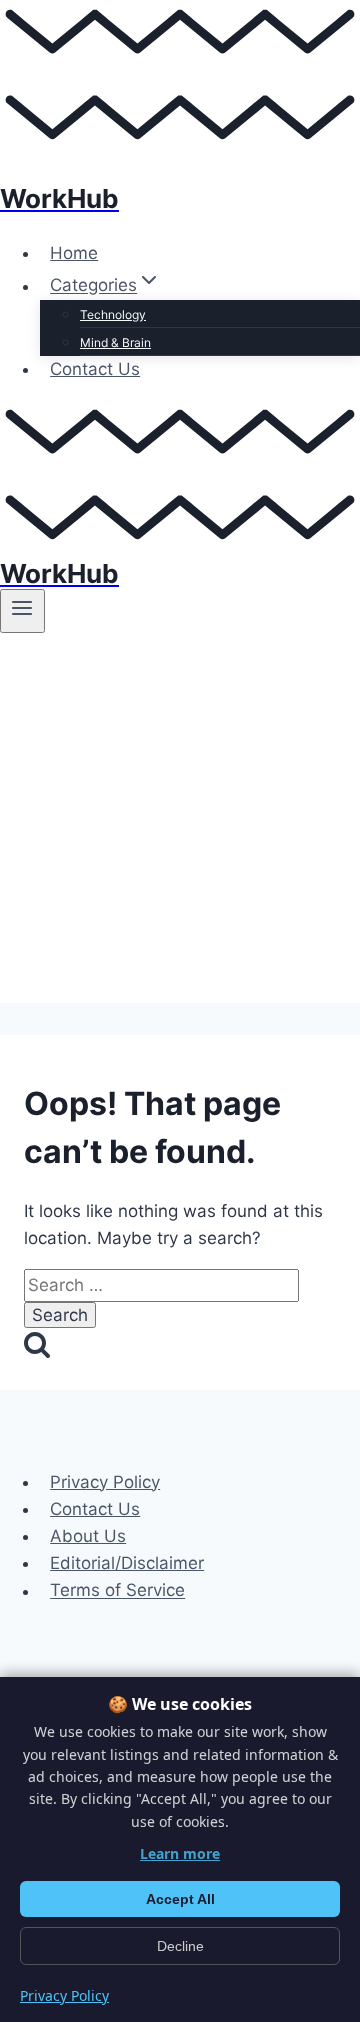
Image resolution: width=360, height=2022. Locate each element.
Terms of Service (117, 1591)
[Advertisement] (180, 823)
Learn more (180, 1853)
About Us (88, 1536)
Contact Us (95, 369)
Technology (113, 314)
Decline (180, 1946)
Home (74, 253)
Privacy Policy (105, 1482)
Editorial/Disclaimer (127, 1563)
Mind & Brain (115, 342)
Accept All (180, 1899)
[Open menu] (22, 611)
